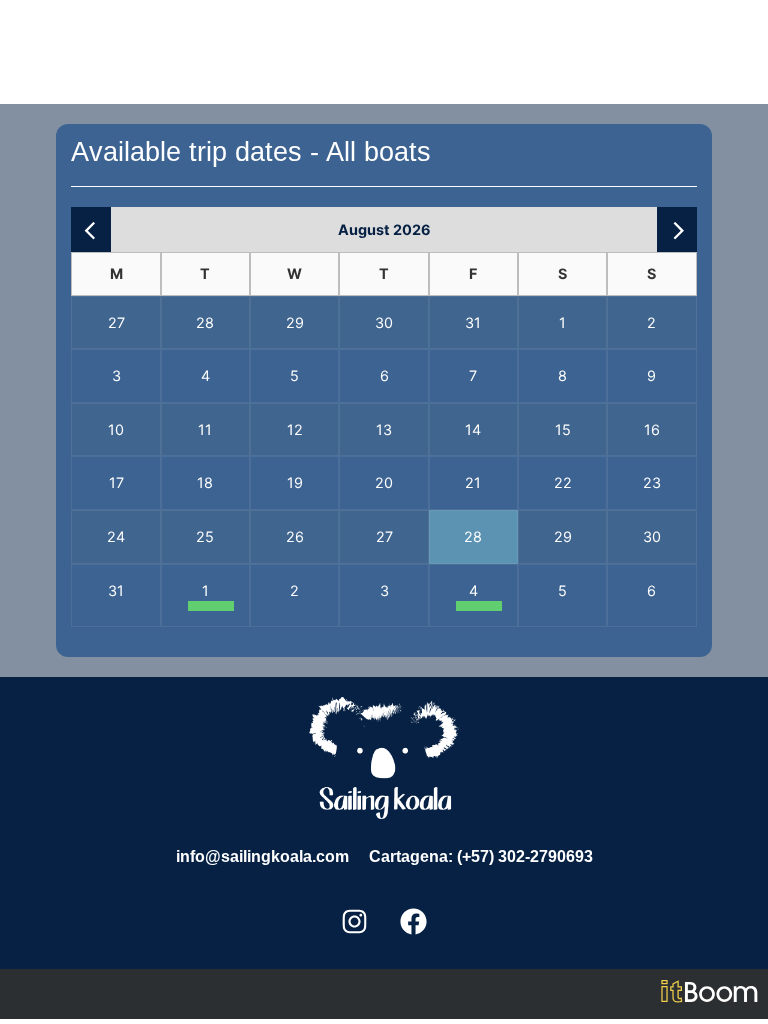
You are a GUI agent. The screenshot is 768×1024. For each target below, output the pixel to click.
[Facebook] (414, 922)
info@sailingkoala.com (262, 856)
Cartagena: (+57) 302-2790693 (481, 856)
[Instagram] (355, 922)
